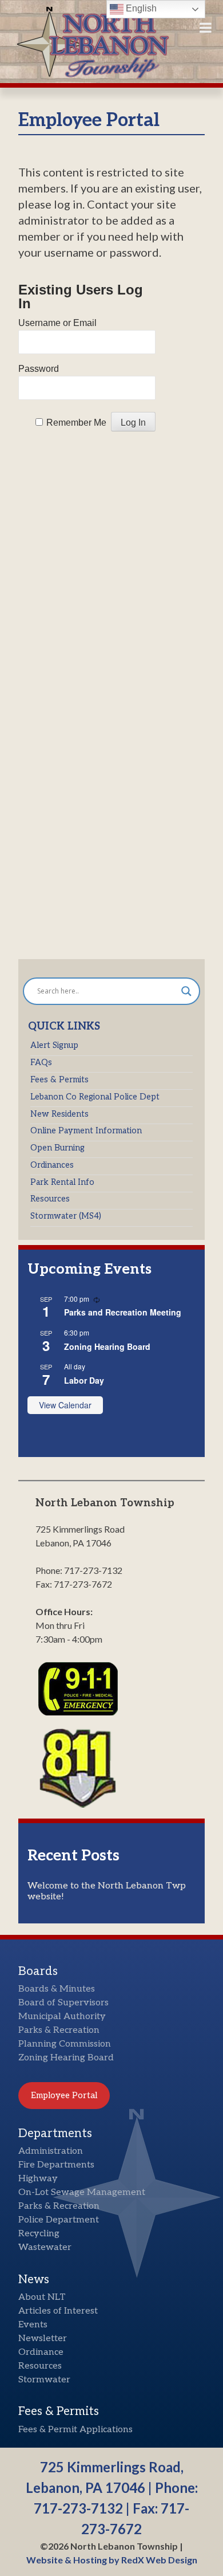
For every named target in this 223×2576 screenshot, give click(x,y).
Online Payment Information (86, 1131)
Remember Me (76, 423)
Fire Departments (56, 2165)
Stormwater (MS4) (66, 1216)
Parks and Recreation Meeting (123, 1312)
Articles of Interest (58, 2311)
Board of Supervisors (63, 2003)
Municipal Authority (62, 2017)
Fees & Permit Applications (75, 2430)
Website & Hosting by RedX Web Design (112, 2560)
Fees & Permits (59, 1080)
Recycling (39, 2234)
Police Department (59, 2220)
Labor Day (84, 1380)
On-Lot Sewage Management (82, 2192)
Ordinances (52, 1165)
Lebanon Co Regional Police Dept (95, 1097)
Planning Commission (65, 2044)
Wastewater (45, 2247)
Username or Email (57, 323)
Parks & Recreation (59, 2030)
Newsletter (43, 2339)
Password (39, 369)
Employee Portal (64, 2095)
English (140, 8)
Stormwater (44, 2380)
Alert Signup (54, 1045)
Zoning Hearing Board (107, 1346)
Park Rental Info (62, 1182)
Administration (51, 2151)
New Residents (59, 1114)
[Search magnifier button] (186, 991)
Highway (38, 2179)
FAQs (41, 1063)
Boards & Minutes (57, 1989)
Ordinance (41, 2352)
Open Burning (57, 1148)
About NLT (42, 2297)
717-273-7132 (78, 2508)
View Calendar (65, 1405)
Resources (50, 1199)
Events (33, 2325)
